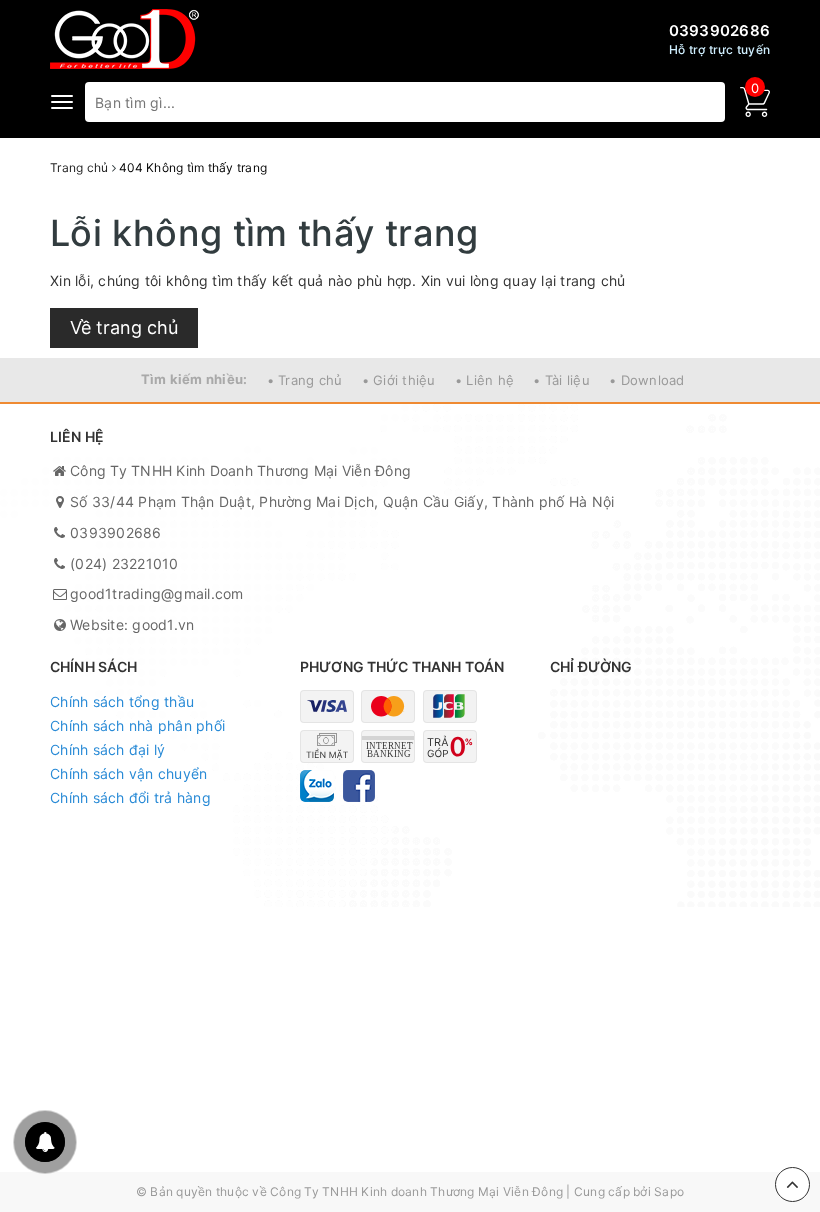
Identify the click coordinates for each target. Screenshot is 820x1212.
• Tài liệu (561, 380)
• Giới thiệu (399, 380)
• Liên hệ (484, 380)
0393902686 (720, 30)
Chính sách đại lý (107, 749)
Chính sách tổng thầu (122, 701)
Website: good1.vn (132, 624)
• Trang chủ (305, 380)
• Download (647, 380)
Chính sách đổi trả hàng (130, 797)
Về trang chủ (124, 327)
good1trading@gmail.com (157, 593)
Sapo (669, 1191)
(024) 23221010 (124, 563)
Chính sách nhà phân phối (137, 725)
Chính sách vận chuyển (128, 773)
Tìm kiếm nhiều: (194, 379)
